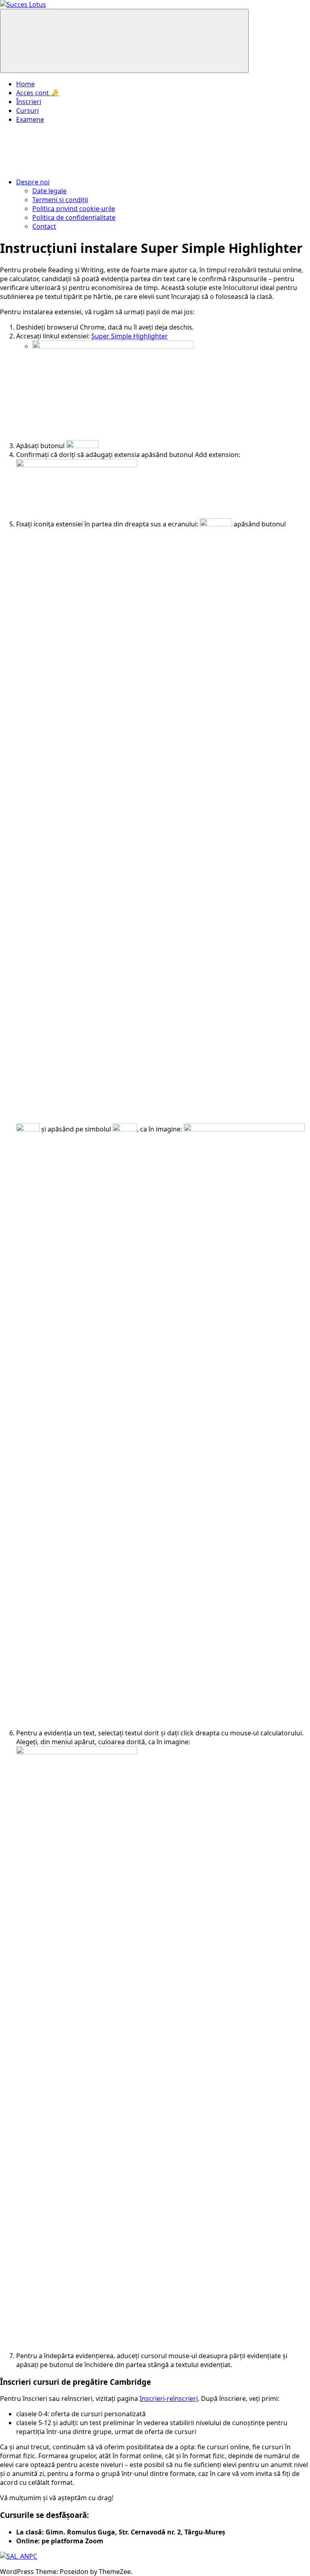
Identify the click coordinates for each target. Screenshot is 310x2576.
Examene (30, 119)
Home (25, 84)
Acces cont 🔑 (37, 93)
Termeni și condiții (60, 200)
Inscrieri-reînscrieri (169, 2399)
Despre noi (33, 182)
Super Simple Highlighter (130, 336)
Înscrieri (29, 102)
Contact (44, 226)
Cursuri (27, 111)
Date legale (49, 191)
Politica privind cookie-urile (74, 209)
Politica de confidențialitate (74, 217)
